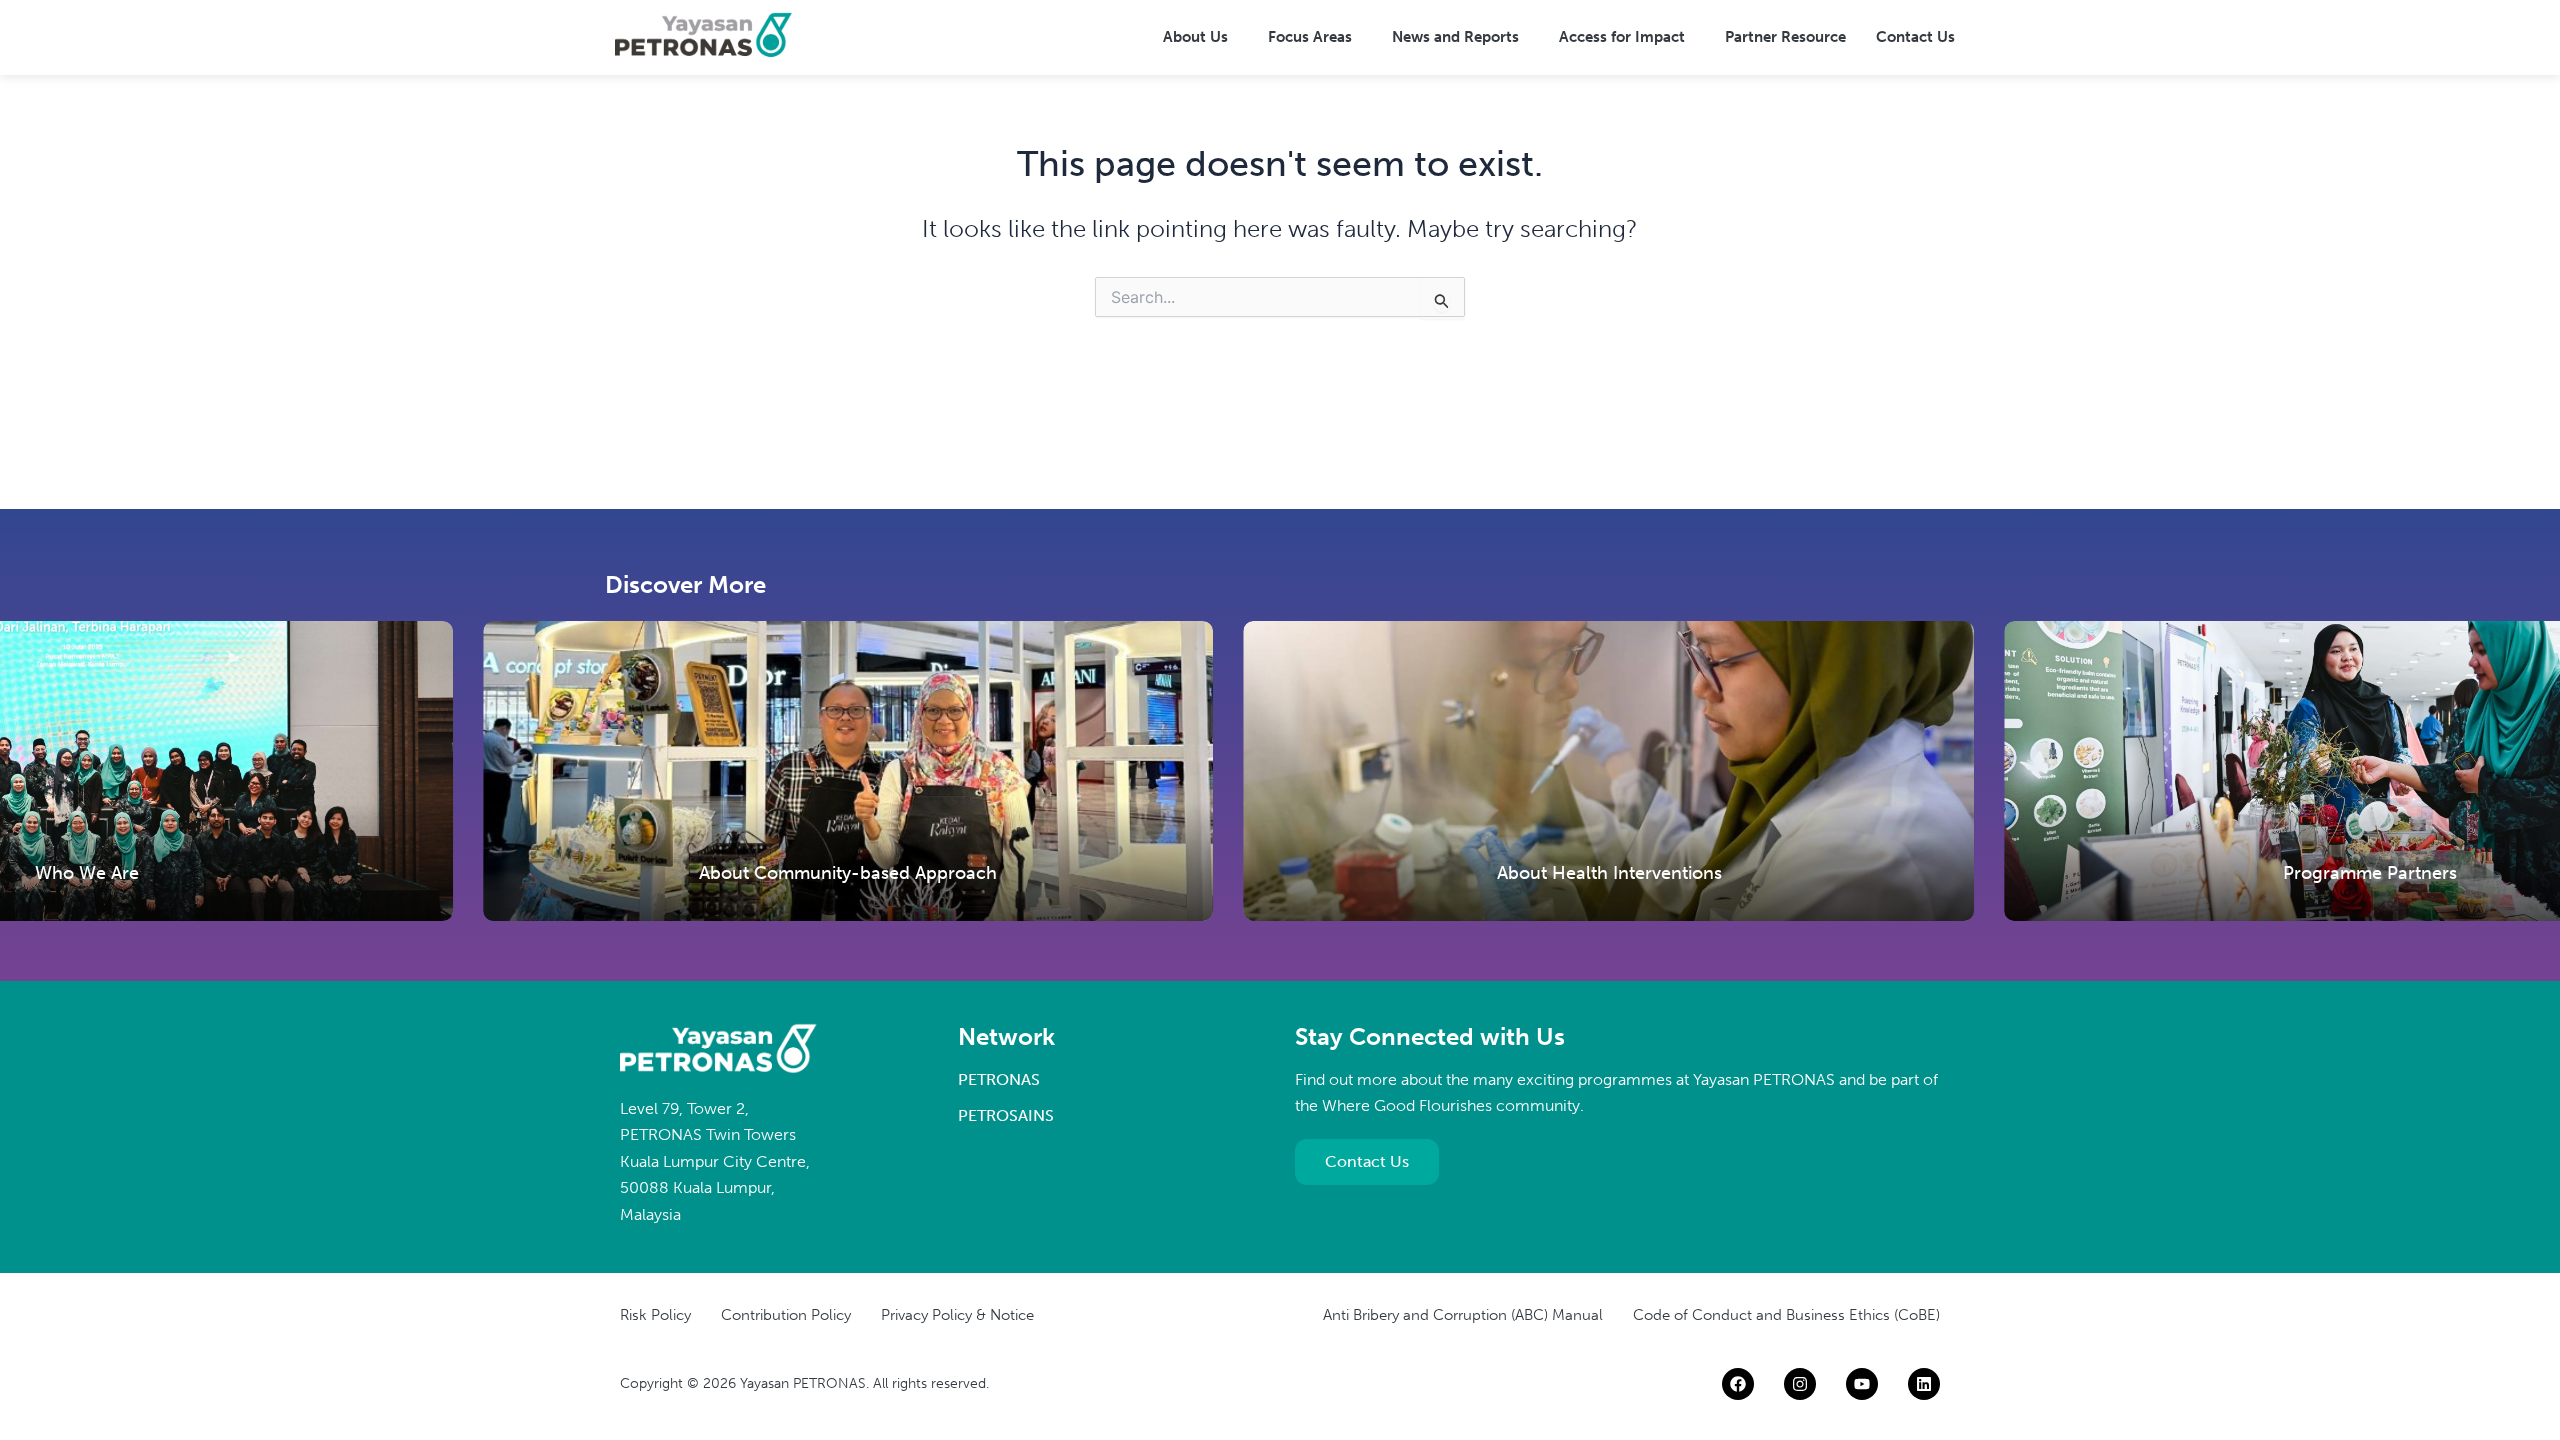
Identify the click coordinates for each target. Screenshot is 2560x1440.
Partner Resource (1785, 37)
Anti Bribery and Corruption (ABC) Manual (1463, 1315)
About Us (1195, 37)
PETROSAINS (1006, 1115)
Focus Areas (1310, 37)
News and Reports (1455, 37)
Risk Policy (655, 1315)
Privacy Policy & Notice (957, 1315)
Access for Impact (1622, 37)
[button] (1200, 37)
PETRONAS (999, 1079)
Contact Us (1915, 37)
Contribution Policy (786, 1315)
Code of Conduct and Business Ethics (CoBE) (1786, 1315)
